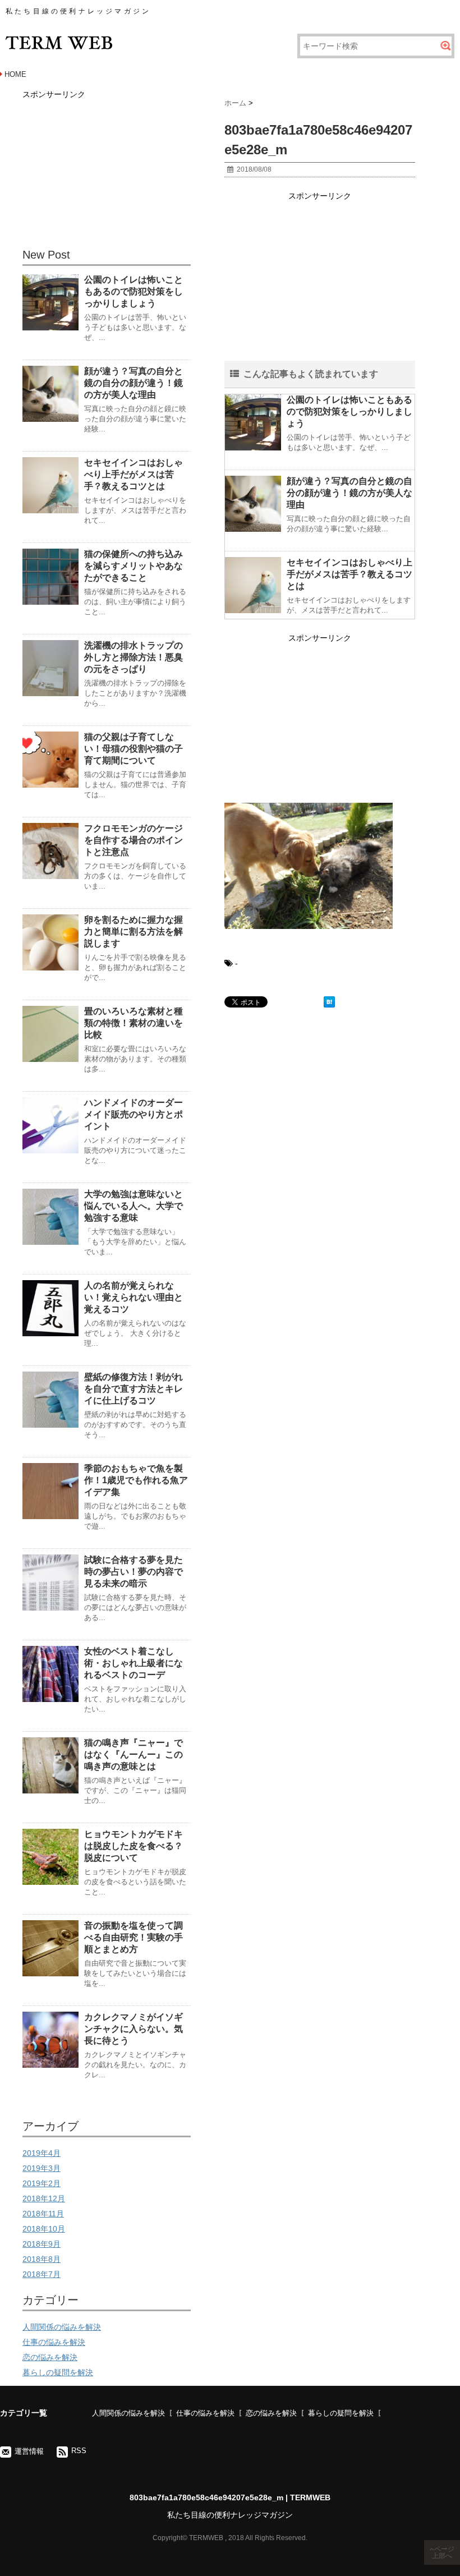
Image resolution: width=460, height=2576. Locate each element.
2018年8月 (42, 2259)
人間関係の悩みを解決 (62, 2327)
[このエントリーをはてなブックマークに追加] (329, 1002)
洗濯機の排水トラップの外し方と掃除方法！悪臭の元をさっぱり (134, 657)
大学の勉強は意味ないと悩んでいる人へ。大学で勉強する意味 (134, 1206)
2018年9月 (42, 2244)
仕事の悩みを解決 (54, 2342)
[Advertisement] (320, 282)
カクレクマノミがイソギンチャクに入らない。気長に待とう (134, 2029)
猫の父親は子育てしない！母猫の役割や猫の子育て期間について (134, 749)
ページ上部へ (443, 2552)
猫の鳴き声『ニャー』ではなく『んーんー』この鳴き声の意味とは (134, 1754)
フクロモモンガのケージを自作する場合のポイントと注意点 (134, 840)
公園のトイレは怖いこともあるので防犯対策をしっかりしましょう (349, 411)
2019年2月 (42, 2183)
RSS (79, 2451)
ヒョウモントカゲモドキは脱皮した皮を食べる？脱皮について (134, 1846)
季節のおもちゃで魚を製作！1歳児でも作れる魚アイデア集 (136, 1480)
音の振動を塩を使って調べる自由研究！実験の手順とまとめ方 (134, 1937)
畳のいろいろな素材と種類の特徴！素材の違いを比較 (134, 1023)
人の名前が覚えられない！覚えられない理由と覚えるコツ (134, 1297)
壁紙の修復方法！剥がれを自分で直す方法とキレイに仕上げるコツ (134, 1389)
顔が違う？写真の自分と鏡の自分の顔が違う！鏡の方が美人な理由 (349, 493)
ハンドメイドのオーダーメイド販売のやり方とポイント (134, 1114)
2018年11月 (43, 2214)
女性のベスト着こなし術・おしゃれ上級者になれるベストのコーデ (134, 1663)
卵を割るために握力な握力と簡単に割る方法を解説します (134, 932)
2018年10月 (44, 2229)
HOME (15, 74)
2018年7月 (42, 2274)
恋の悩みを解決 (50, 2357)
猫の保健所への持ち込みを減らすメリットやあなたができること (134, 566)
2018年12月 (44, 2198)
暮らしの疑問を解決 (58, 2372)
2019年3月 (42, 2168)
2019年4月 (42, 2153)
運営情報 (29, 2451)
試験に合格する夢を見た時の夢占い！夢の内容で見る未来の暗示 (134, 1572)
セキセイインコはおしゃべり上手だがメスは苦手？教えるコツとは (349, 574)
